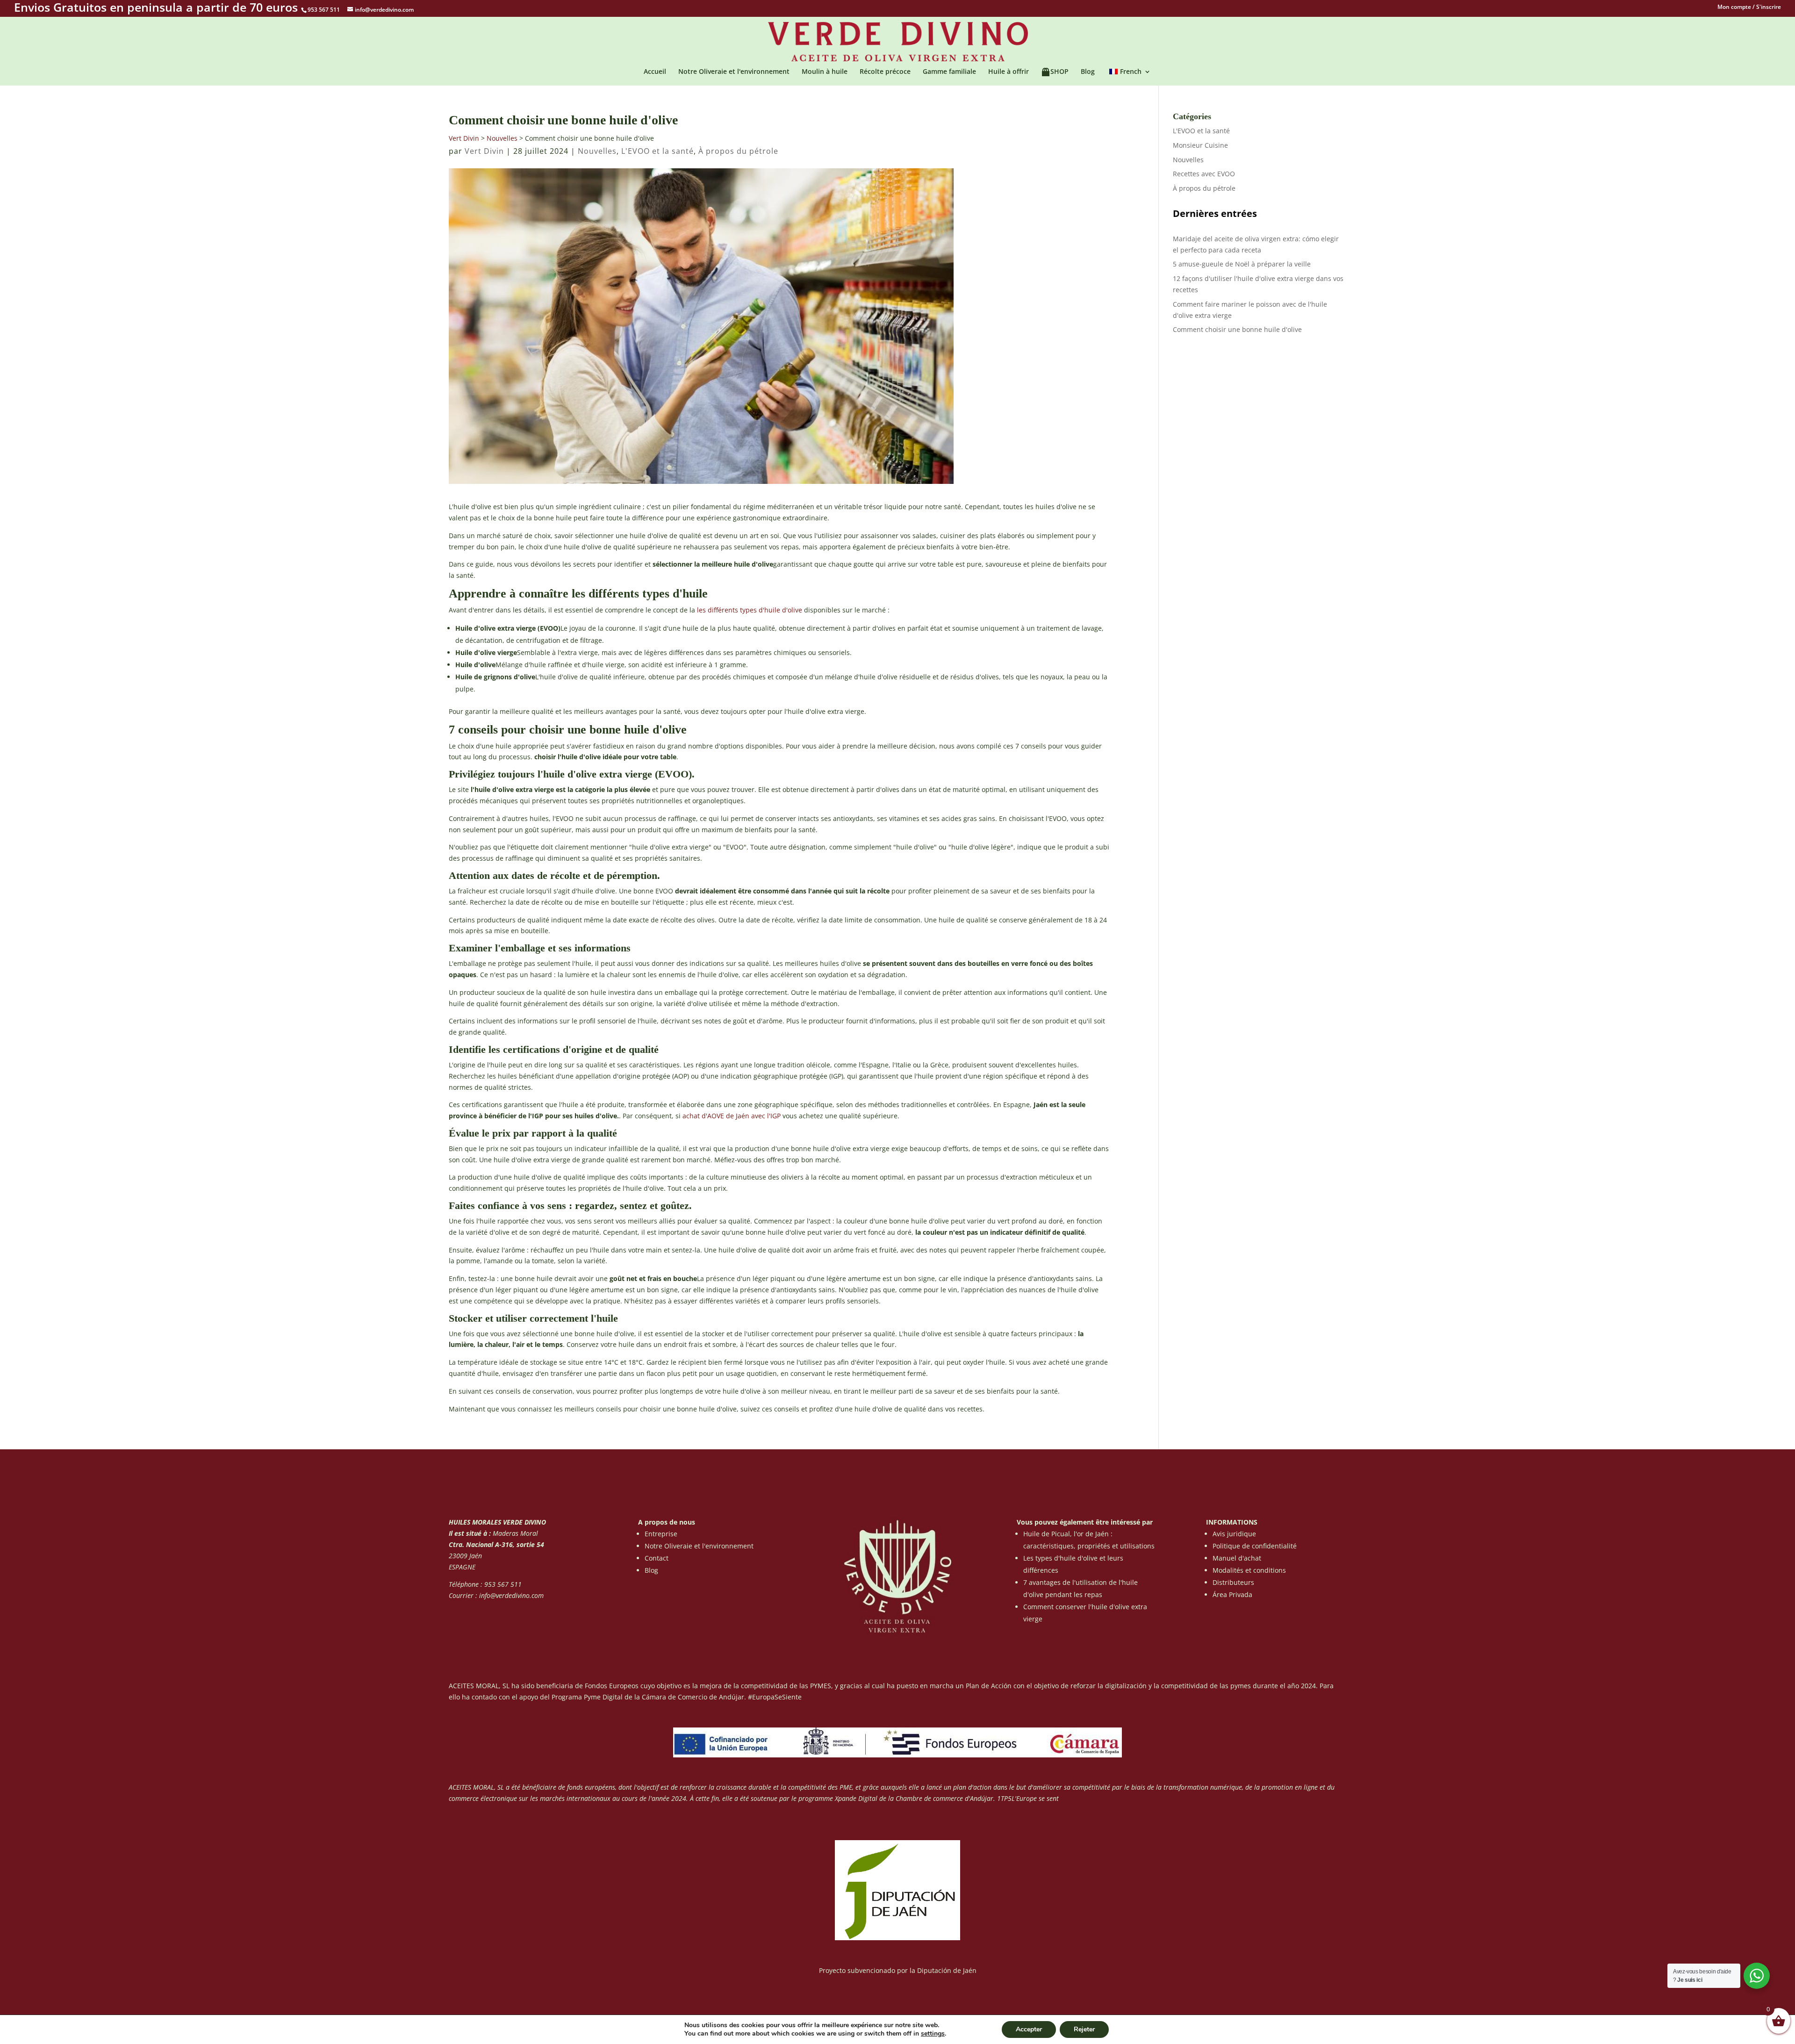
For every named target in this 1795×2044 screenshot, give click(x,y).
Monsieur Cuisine (1200, 145)
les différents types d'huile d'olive (750, 610)
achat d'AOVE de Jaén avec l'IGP (732, 1116)
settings (933, 2034)
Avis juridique (1234, 1534)
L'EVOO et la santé (657, 151)
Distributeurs (1233, 1582)
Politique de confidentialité (1255, 1546)
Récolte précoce (885, 72)
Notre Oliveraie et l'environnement (734, 72)
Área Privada (1232, 1594)
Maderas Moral (514, 1533)
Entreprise (661, 1534)
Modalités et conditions (1249, 1570)
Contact (657, 1558)
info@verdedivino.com (511, 1595)
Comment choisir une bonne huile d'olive (1237, 329)
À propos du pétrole (738, 151)
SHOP (1059, 72)
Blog (1088, 72)
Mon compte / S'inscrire (1749, 7)
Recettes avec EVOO (1204, 174)
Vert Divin (464, 138)
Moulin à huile (825, 72)
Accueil (655, 72)
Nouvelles (502, 138)
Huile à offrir (1009, 72)
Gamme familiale (949, 72)
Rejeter (1084, 2029)
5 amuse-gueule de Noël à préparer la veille (1242, 264)
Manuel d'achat (1237, 1558)
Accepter (1029, 2029)
